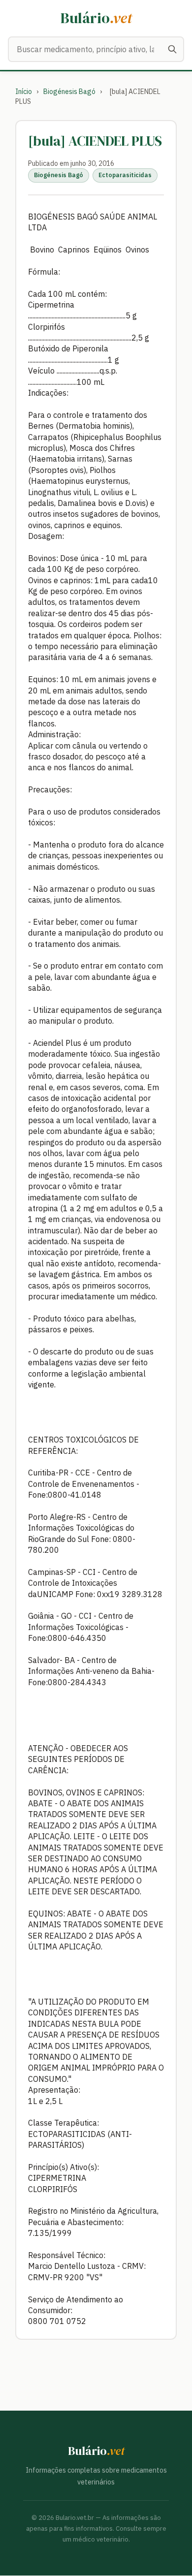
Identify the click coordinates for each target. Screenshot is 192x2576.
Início (24, 92)
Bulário (96, 18)
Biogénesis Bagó (69, 92)
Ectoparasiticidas (125, 175)
